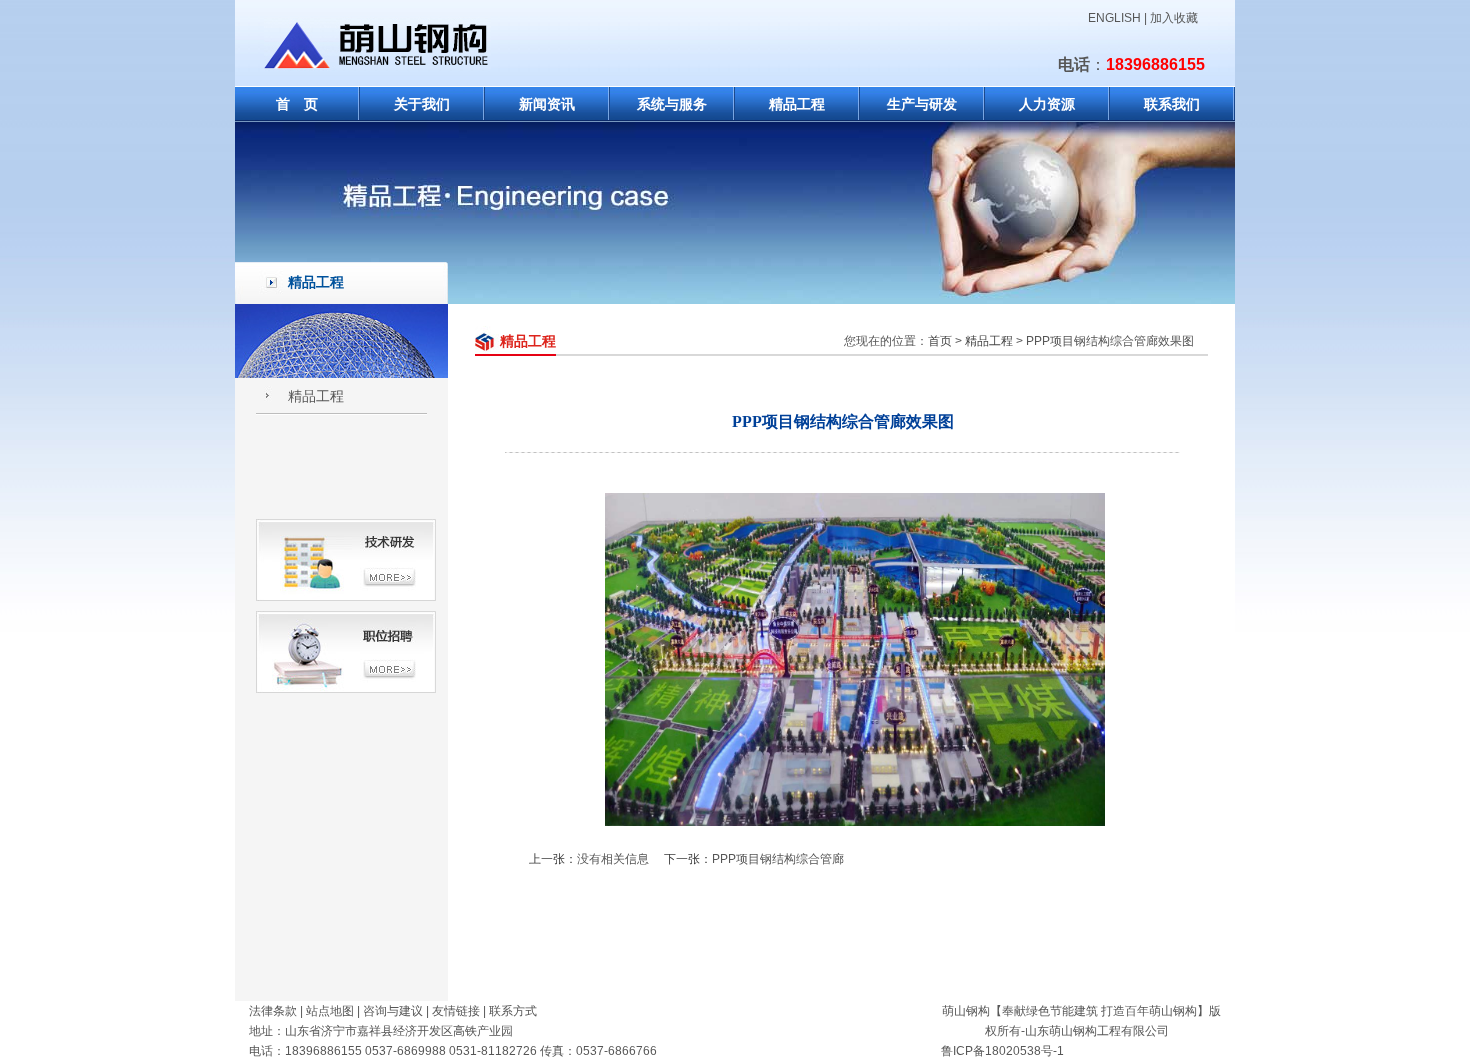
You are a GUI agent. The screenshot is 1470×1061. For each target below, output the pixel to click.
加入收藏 (1174, 18)
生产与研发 (922, 104)
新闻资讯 (547, 104)
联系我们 (1172, 104)
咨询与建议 (393, 1011)
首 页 (297, 104)
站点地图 (330, 1011)
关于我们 (422, 104)
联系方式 (513, 1011)
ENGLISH (1114, 18)
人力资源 (1047, 104)
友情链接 (456, 1011)
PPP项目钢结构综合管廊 (778, 859)
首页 (940, 341)
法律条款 (273, 1011)
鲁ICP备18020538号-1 (1002, 1051)
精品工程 (797, 104)
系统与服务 (672, 104)
